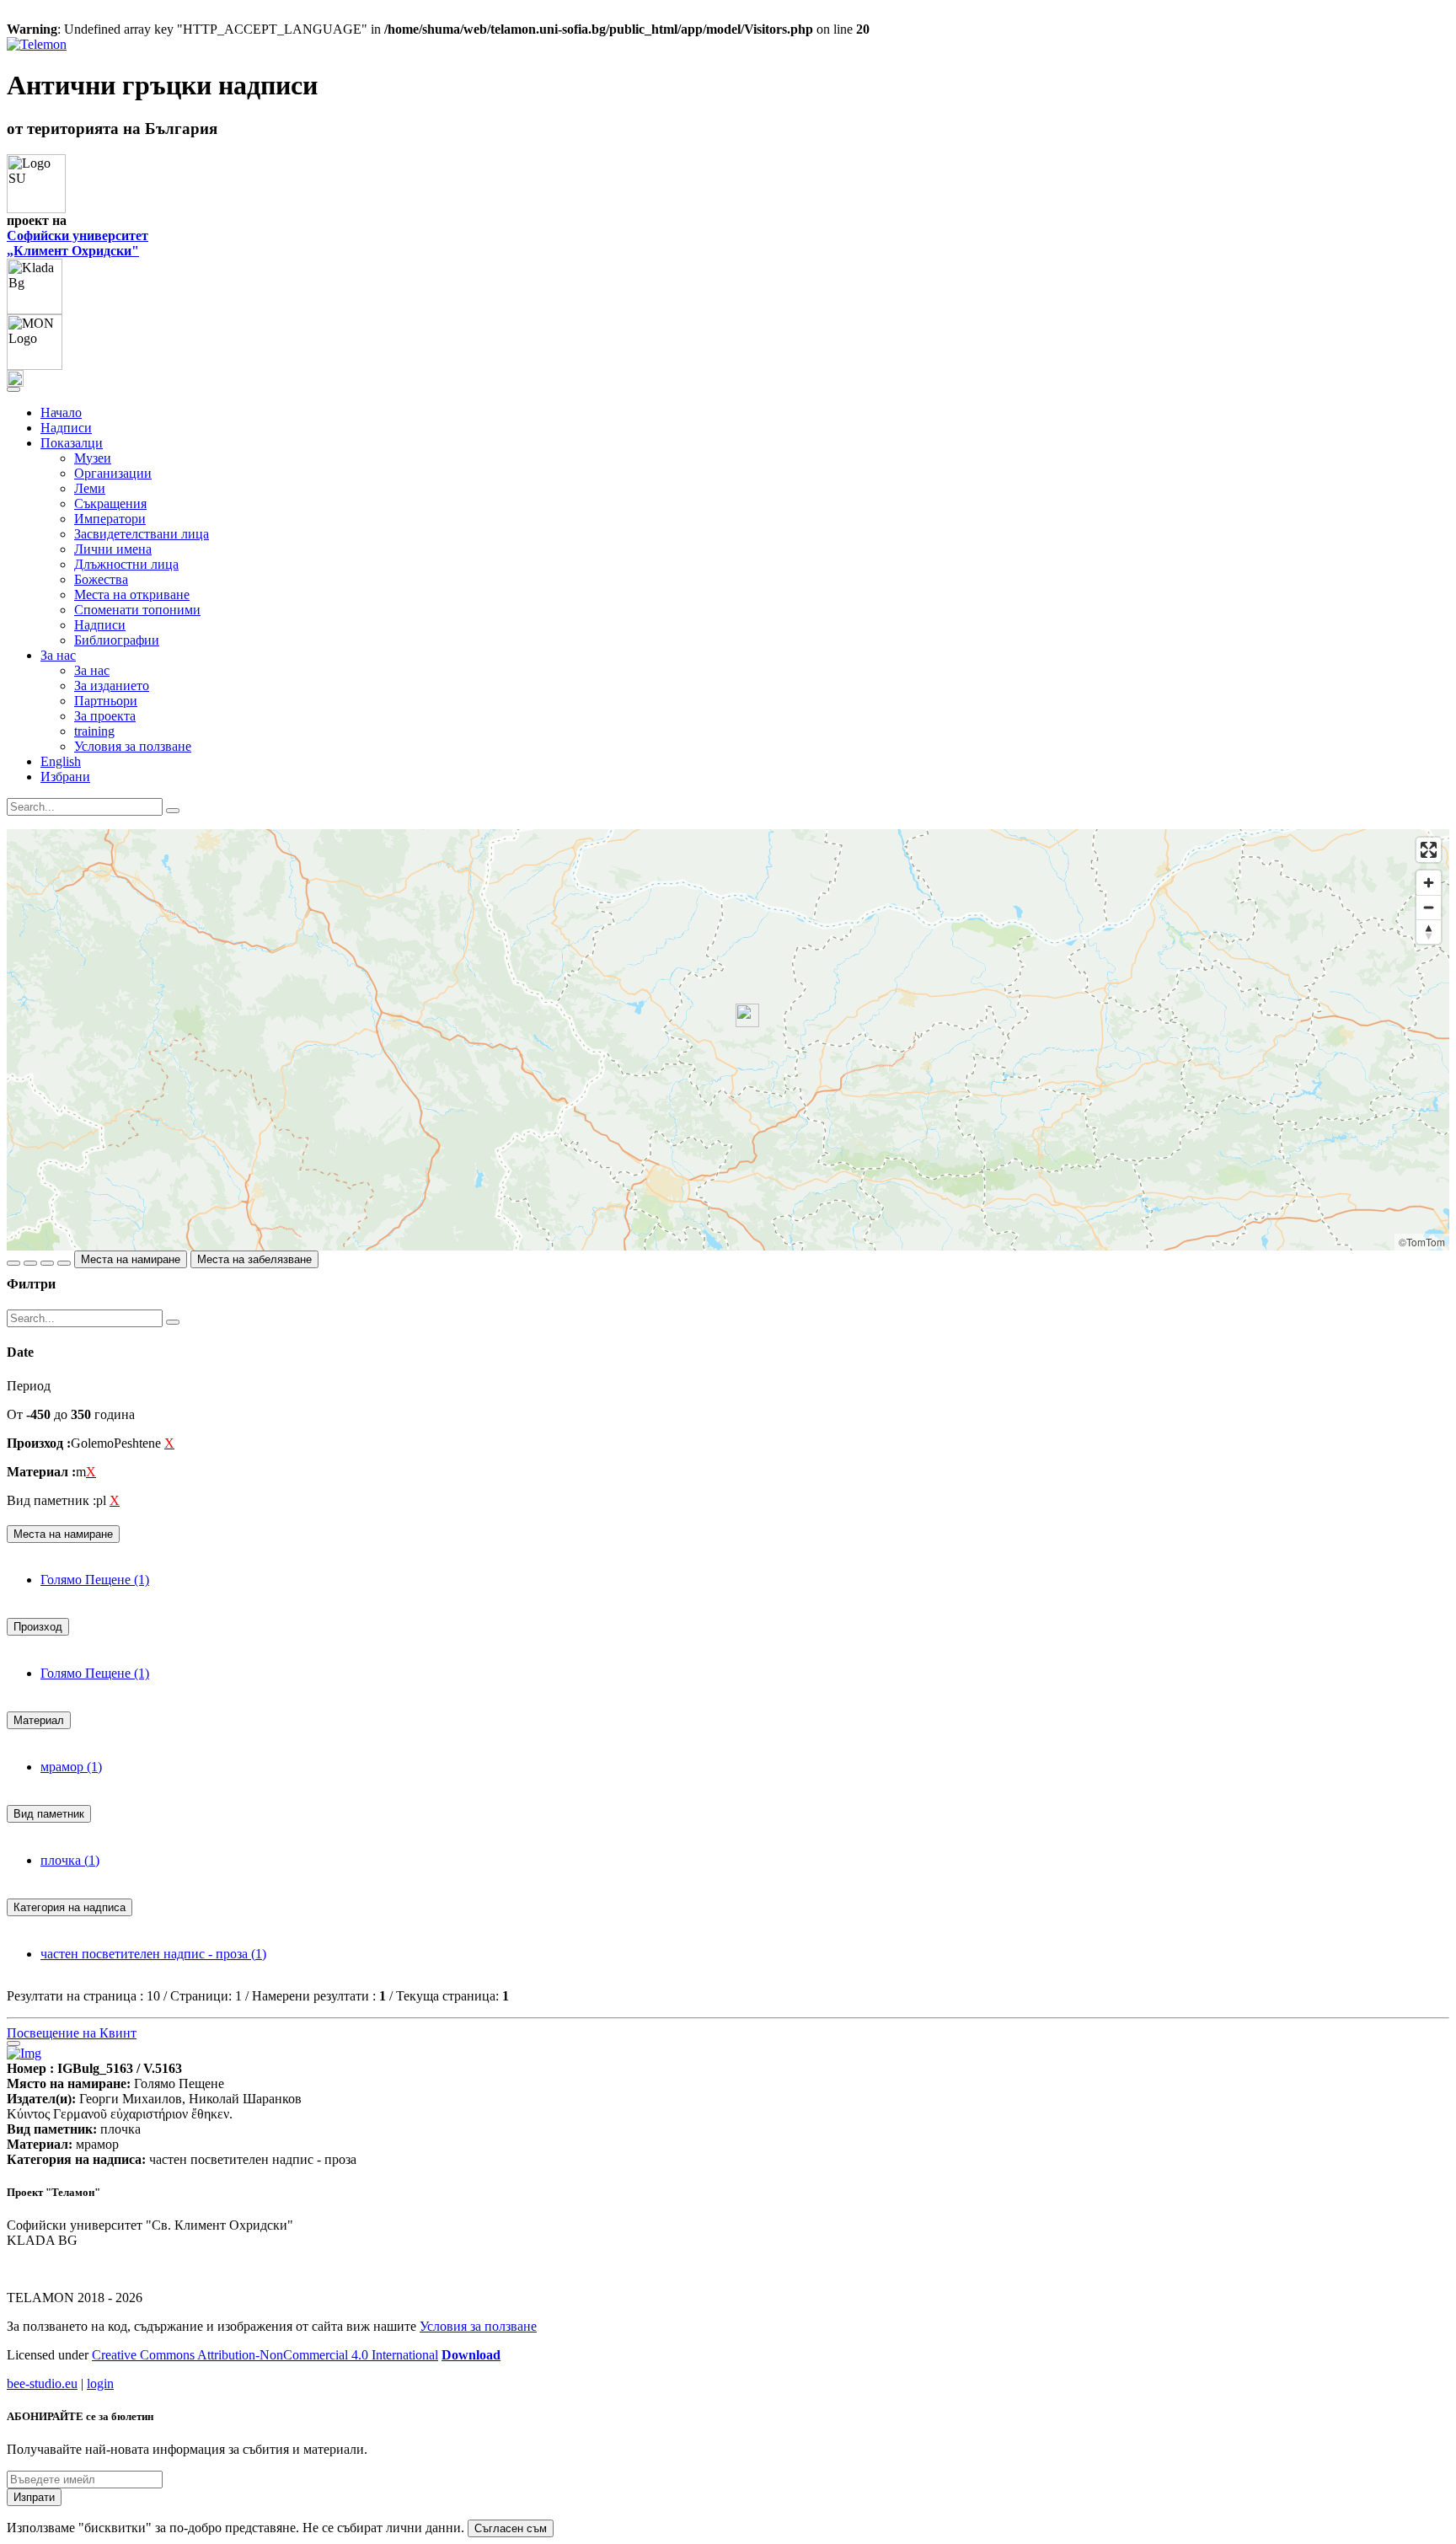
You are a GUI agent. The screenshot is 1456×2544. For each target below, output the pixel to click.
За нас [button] (58, 655)
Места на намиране (131, 1259)
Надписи (66, 428)
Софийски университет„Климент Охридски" (78, 243)
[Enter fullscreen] (1429, 850)
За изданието (112, 686)
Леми (90, 488)
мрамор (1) (71, 1767)
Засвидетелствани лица (142, 534)
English (61, 761)
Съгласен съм (511, 2528)
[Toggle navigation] (13, 389)
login (100, 2383)
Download (471, 2355)
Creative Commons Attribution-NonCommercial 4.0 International (265, 2355)
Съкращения (110, 503)
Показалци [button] (72, 443)
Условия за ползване (133, 746)
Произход (38, 1627)
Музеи (93, 458)
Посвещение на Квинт (72, 2033)
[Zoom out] (1429, 907)
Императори (110, 519)
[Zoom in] (1429, 883)
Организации (113, 473)
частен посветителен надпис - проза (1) (153, 1954)
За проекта (105, 716)
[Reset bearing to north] (1429, 932)
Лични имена (113, 549)
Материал (39, 1720)
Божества (101, 579)
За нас (92, 670)
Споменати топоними (137, 610)
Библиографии (117, 640)
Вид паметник (49, 1814)
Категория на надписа (70, 1907)
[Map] (728, 1040)
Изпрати (34, 2497)
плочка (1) (70, 1860)
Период (29, 1386)
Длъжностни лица (126, 564)
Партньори (106, 701)
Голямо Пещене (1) (95, 1580)
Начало (61, 412)
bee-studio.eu (42, 2383)
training (94, 731)
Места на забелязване (254, 1259)
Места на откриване (132, 594)
